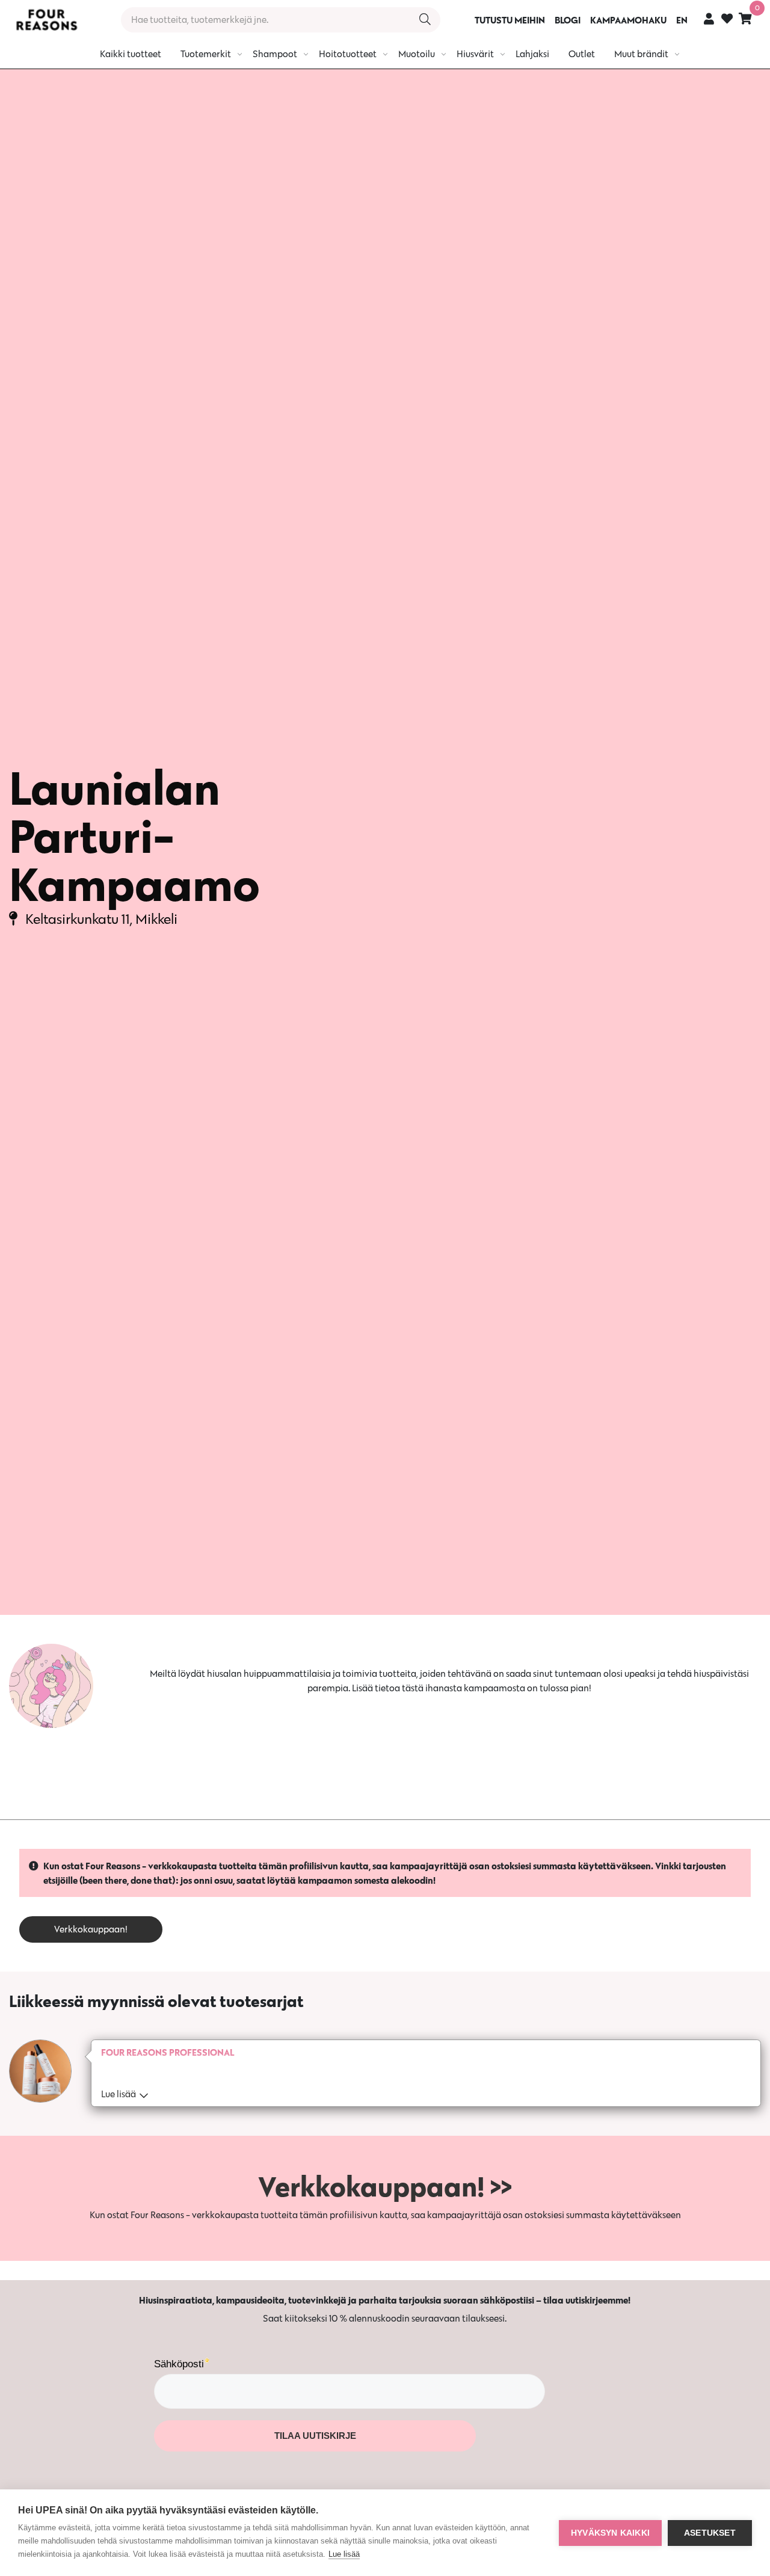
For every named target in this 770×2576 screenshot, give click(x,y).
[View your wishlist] (727, 20)
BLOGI (568, 20)
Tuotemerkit (206, 54)
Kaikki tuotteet (131, 54)
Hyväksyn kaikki (610, 2533)
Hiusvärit (475, 54)
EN (682, 20)
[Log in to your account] (709, 18)
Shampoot (275, 54)
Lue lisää (344, 2554)
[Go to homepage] (46, 20)
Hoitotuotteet (348, 54)
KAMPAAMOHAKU (628, 20)
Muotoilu (417, 54)
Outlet (582, 54)
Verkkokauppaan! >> (385, 2186)
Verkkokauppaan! (91, 1929)
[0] (745, 18)
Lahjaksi (532, 54)
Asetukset (710, 2533)
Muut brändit (641, 54)
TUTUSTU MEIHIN (510, 20)
